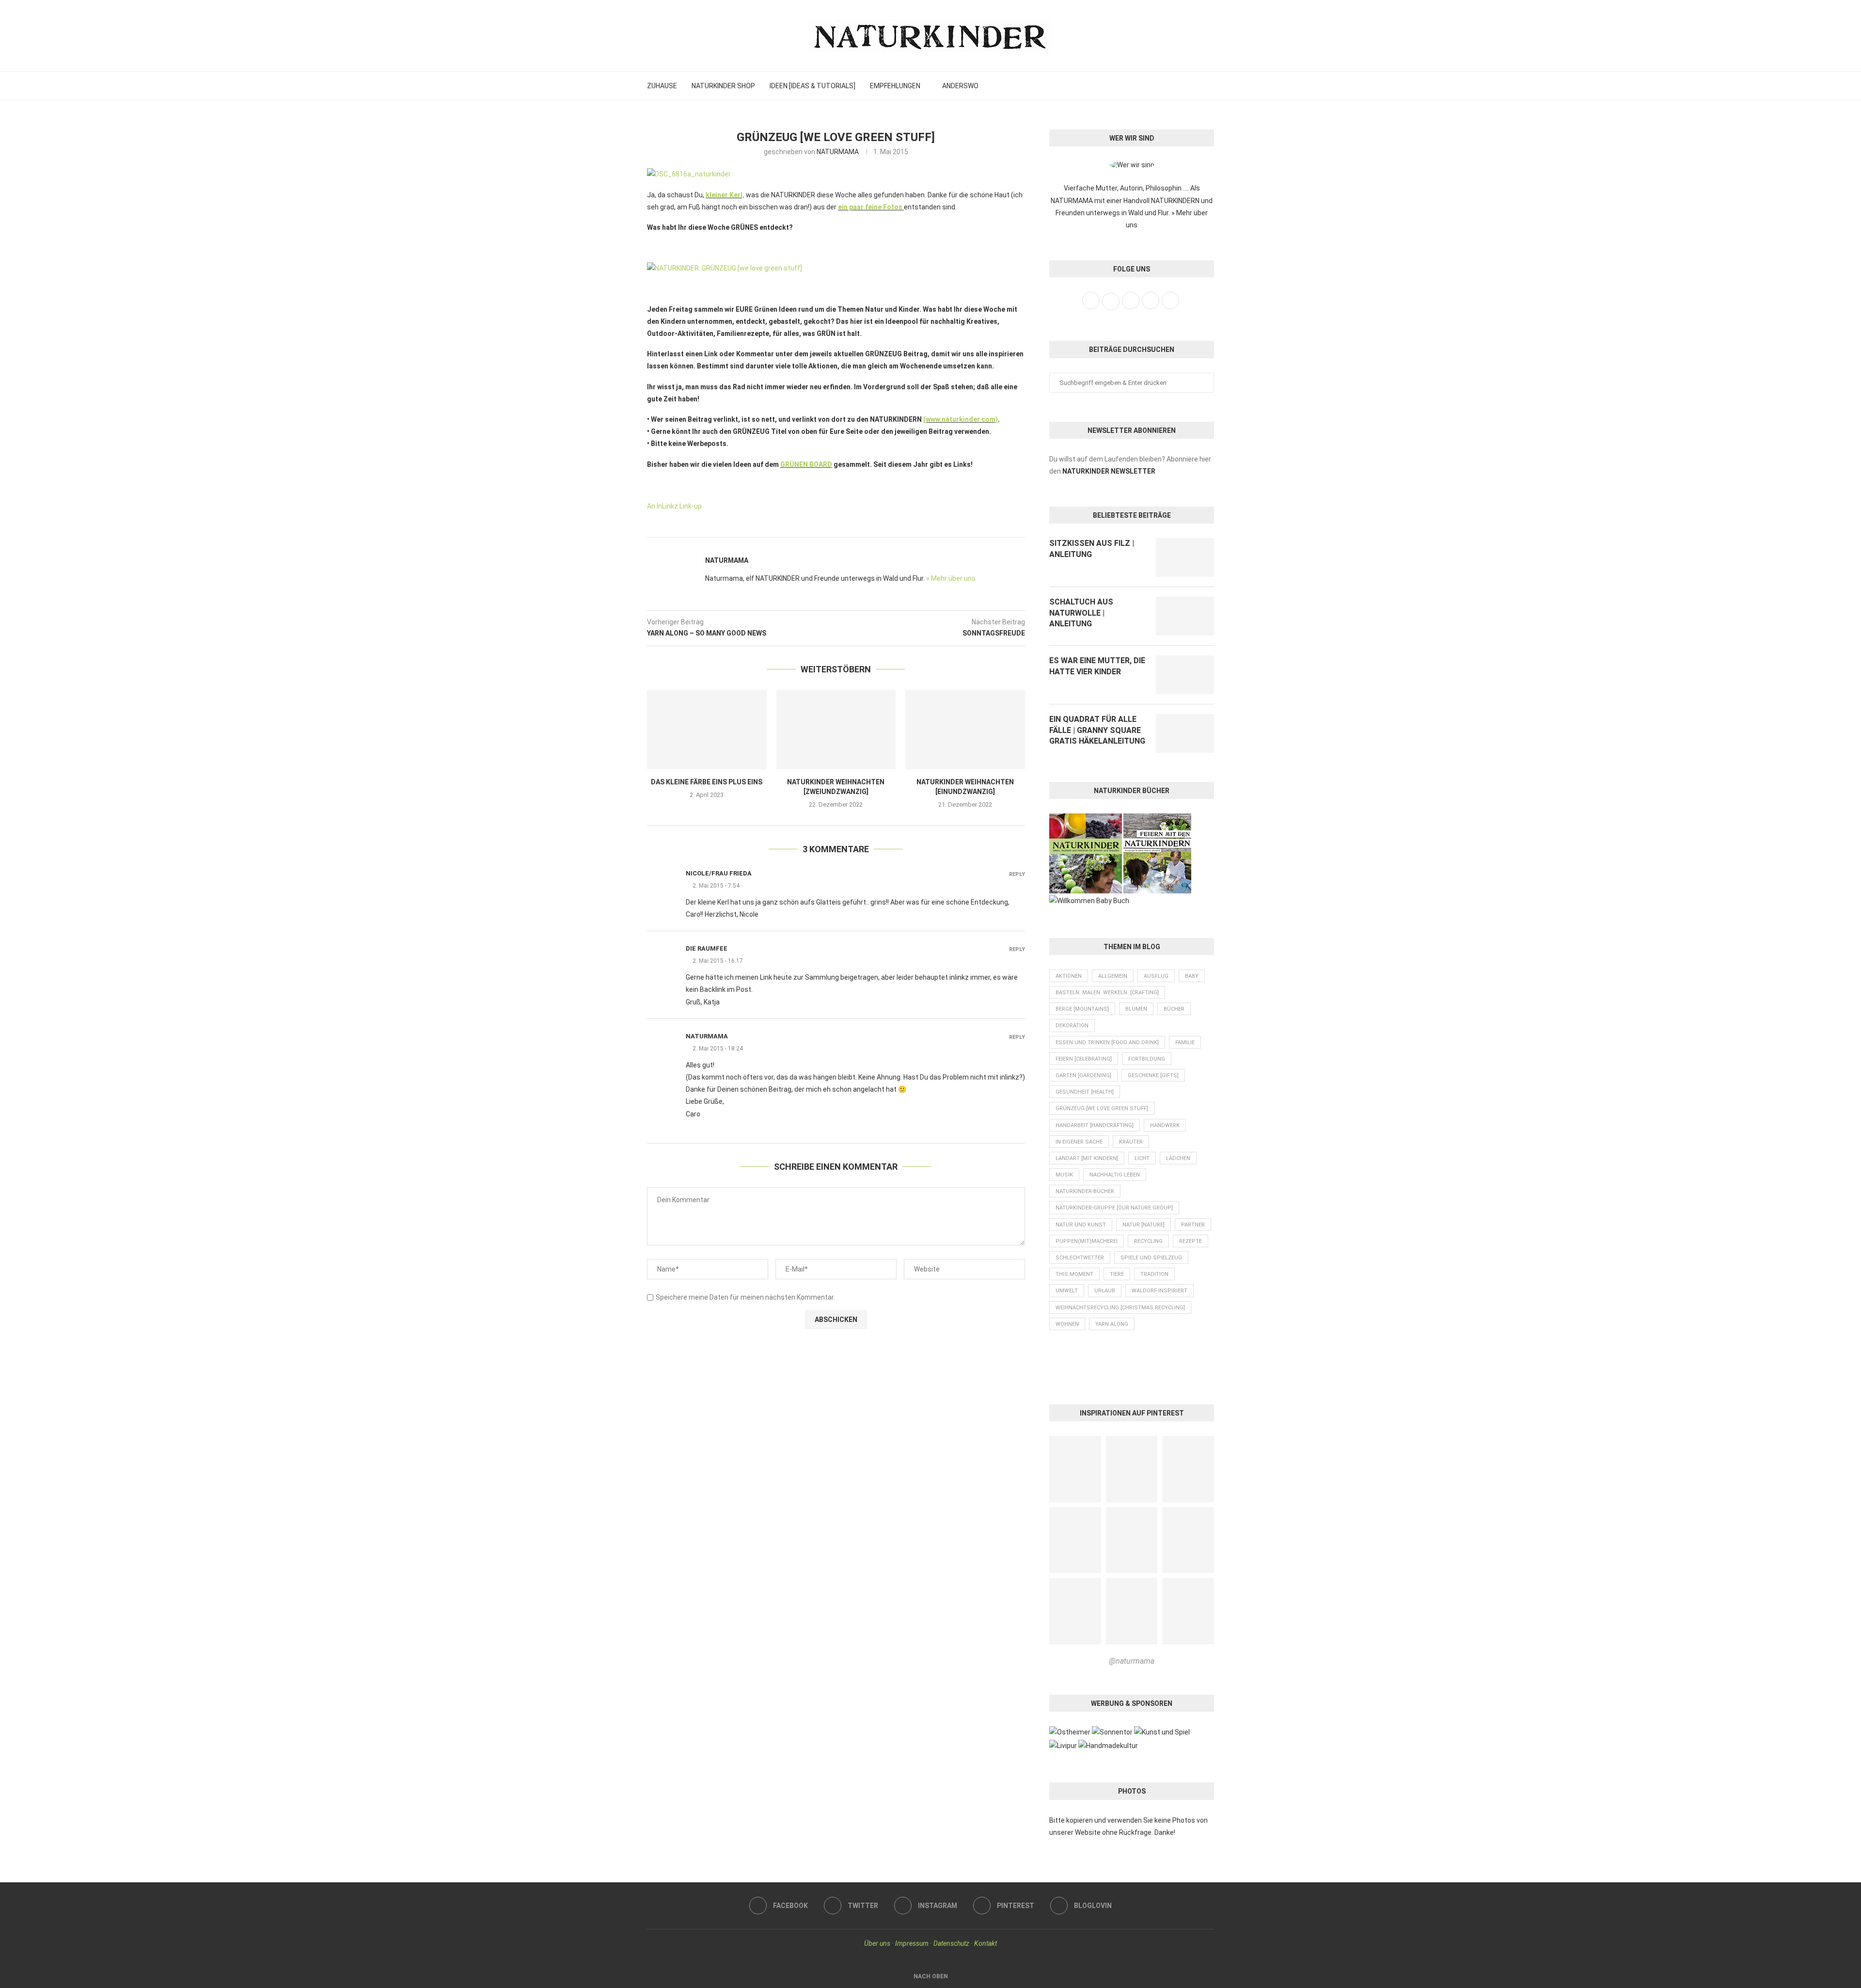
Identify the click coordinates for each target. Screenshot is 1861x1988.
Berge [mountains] (1082, 1009)
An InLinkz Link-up (674, 506)
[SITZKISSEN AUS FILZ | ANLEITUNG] (1185, 557)
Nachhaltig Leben (1115, 1175)
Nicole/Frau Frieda (719, 873)
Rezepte (1191, 1241)
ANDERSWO (960, 86)
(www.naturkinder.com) (961, 419)
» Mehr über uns (951, 578)
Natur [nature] (1143, 1225)
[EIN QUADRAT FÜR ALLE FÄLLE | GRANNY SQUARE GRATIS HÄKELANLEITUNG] (1185, 733)
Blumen (1136, 1009)
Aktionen (1069, 976)
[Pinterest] (1194, 86)
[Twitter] (1173, 86)
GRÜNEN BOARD (806, 464)
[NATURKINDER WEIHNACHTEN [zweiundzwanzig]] (836, 730)
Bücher (1174, 1009)
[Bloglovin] (1205, 86)
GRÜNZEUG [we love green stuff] (1102, 1108)
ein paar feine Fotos (870, 207)
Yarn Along (1112, 1324)
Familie (1185, 1042)
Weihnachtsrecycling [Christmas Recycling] (1120, 1308)
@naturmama (1132, 1661)
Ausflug (1156, 976)
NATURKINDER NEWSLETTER (1109, 471)
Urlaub (1105, 1291)
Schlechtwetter (1080, 1258)
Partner (1193, 1225)
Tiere (1117, 1274)
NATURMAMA (838, 152)
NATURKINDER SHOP (723, 86)
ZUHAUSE (662, 86)
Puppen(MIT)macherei (1087, 1241)
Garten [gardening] (1083, 1075)
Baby (1192, 976)
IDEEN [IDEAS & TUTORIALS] (812, 86)
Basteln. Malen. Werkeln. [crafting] (1107, 993)
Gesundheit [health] (1085, 1092)
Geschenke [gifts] (1153, 1075)
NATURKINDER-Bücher (1085, 1191)
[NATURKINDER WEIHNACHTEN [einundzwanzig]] (965, 730)
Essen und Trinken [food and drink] (1107, 1042)
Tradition (1154, 1274)
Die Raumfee (707, 948)
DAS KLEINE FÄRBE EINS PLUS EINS (707, 782)
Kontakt (986, 1943)
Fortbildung (1147, 1059)
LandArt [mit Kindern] (1087, 1158)
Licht (1142, 1158)
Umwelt (1067, 1291)
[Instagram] (1183, 86)
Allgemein (1113, 976)
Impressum (912, 1943)
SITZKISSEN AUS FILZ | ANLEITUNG (1092, 549)
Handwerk (1165, 1125)
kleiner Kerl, (725, 195)
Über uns (877, 1943)
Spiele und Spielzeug (1151, 1258)
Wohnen (1067, 1324)
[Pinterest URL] (1075, 1469)
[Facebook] (1162, 86)
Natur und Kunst (1081, 1225)
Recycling (1148, 1241)
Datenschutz (951, 1943)
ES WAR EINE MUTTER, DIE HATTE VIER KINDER (1097, 666)
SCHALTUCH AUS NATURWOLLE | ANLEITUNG (1081, 613)
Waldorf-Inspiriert (1159, 1291)
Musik (1064, 1175)
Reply (1017, 874)
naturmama (707, 1036)
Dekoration (1072, 1026)
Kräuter (1131, 1142)
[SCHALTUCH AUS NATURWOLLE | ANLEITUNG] (1185, 616)
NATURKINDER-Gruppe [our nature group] (1114, 1208)
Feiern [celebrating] (1084, 1059)
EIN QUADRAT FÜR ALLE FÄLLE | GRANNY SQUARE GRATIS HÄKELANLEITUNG (1097, 730)
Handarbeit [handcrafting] (1095, 1125)
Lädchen (1178, 1158)
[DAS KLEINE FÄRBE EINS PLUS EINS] (707, 730)
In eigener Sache (1079, 1142)
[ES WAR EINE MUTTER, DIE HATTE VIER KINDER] (1185, 675)
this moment (1074, 1274)
